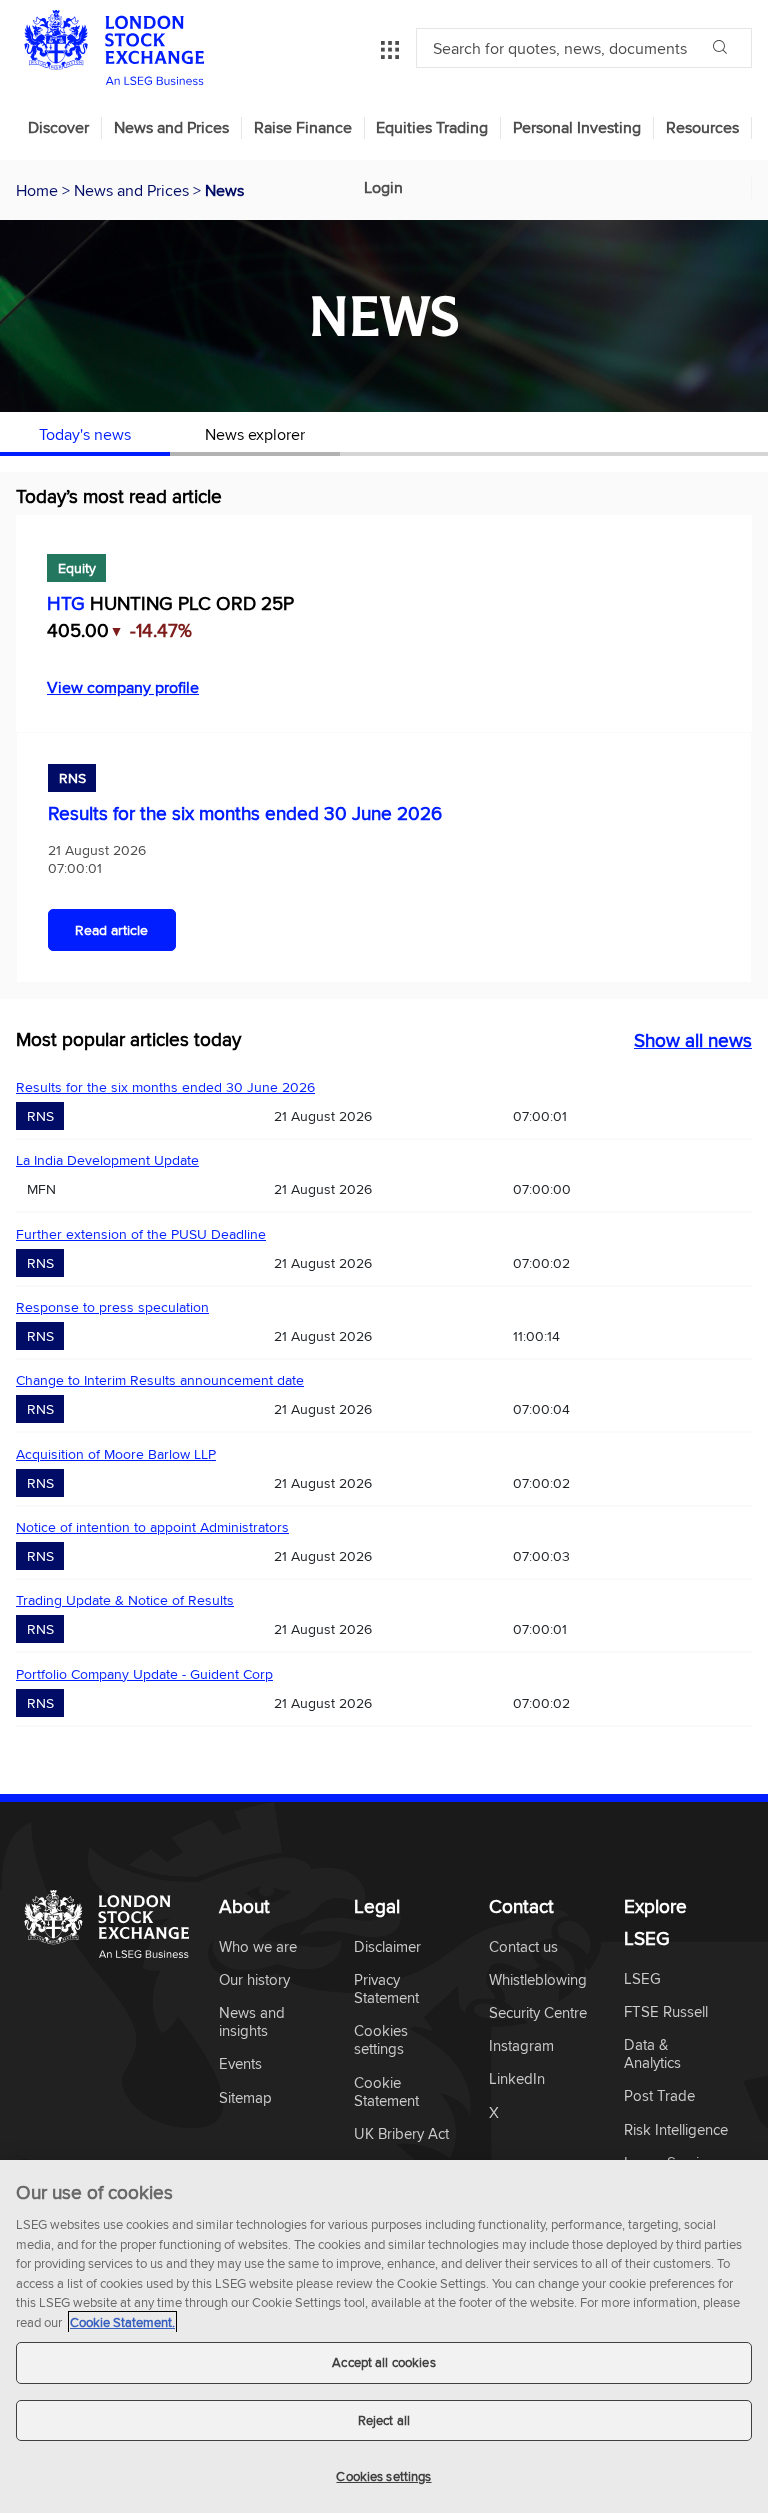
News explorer (255, 434)
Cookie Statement (386, 2092)
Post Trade (659, 2096)
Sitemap (245, 2098)
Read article (111, 930)
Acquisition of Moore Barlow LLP (116, 1454)
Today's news (85, 434)
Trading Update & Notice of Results (125, 1600)
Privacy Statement (386, 1989)
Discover (58, 128)
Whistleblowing (538, 1980)
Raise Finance (303, 128)
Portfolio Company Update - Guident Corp (144, 1674)
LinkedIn (517, 2079)
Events (240, 2064)
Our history (254, 1980)
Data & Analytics (652, 2054)
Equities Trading (432, 128)
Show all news (693, 1040)
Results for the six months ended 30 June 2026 (245, 813)
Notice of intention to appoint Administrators (152, 1527)
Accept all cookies (383, 2362)
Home (39, 190)
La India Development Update (107, 1160)
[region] (384, 2336)
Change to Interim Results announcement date (160, 1380)
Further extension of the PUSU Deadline (141, 1234)
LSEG (642, 1979)
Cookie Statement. (122, 2322)
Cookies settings (383, 2476)
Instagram (521, 2046)
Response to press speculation (112, 1307)
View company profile (123, 687)
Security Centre (538, 2013)
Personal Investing (577, 128)
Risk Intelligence (676, 2130)
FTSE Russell (666, 2012)
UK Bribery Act (401, 2134)
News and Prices (171, 128)
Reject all (384, 2420)
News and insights (252, 2022)
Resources (702, 128)
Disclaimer (387, 1947)
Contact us (523, 1947)
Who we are (258, 1947)
